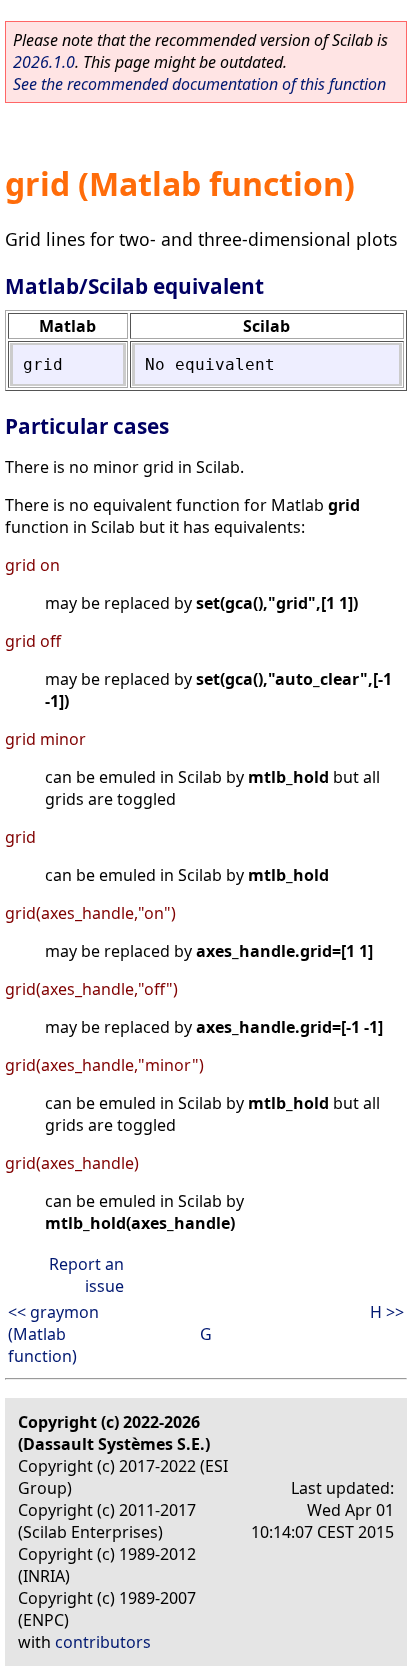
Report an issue (86, 1275)
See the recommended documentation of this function (199, 84)
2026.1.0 (44, 62)
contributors (103, 1642)
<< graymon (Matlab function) (53, 1334)
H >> (387, 1312)
